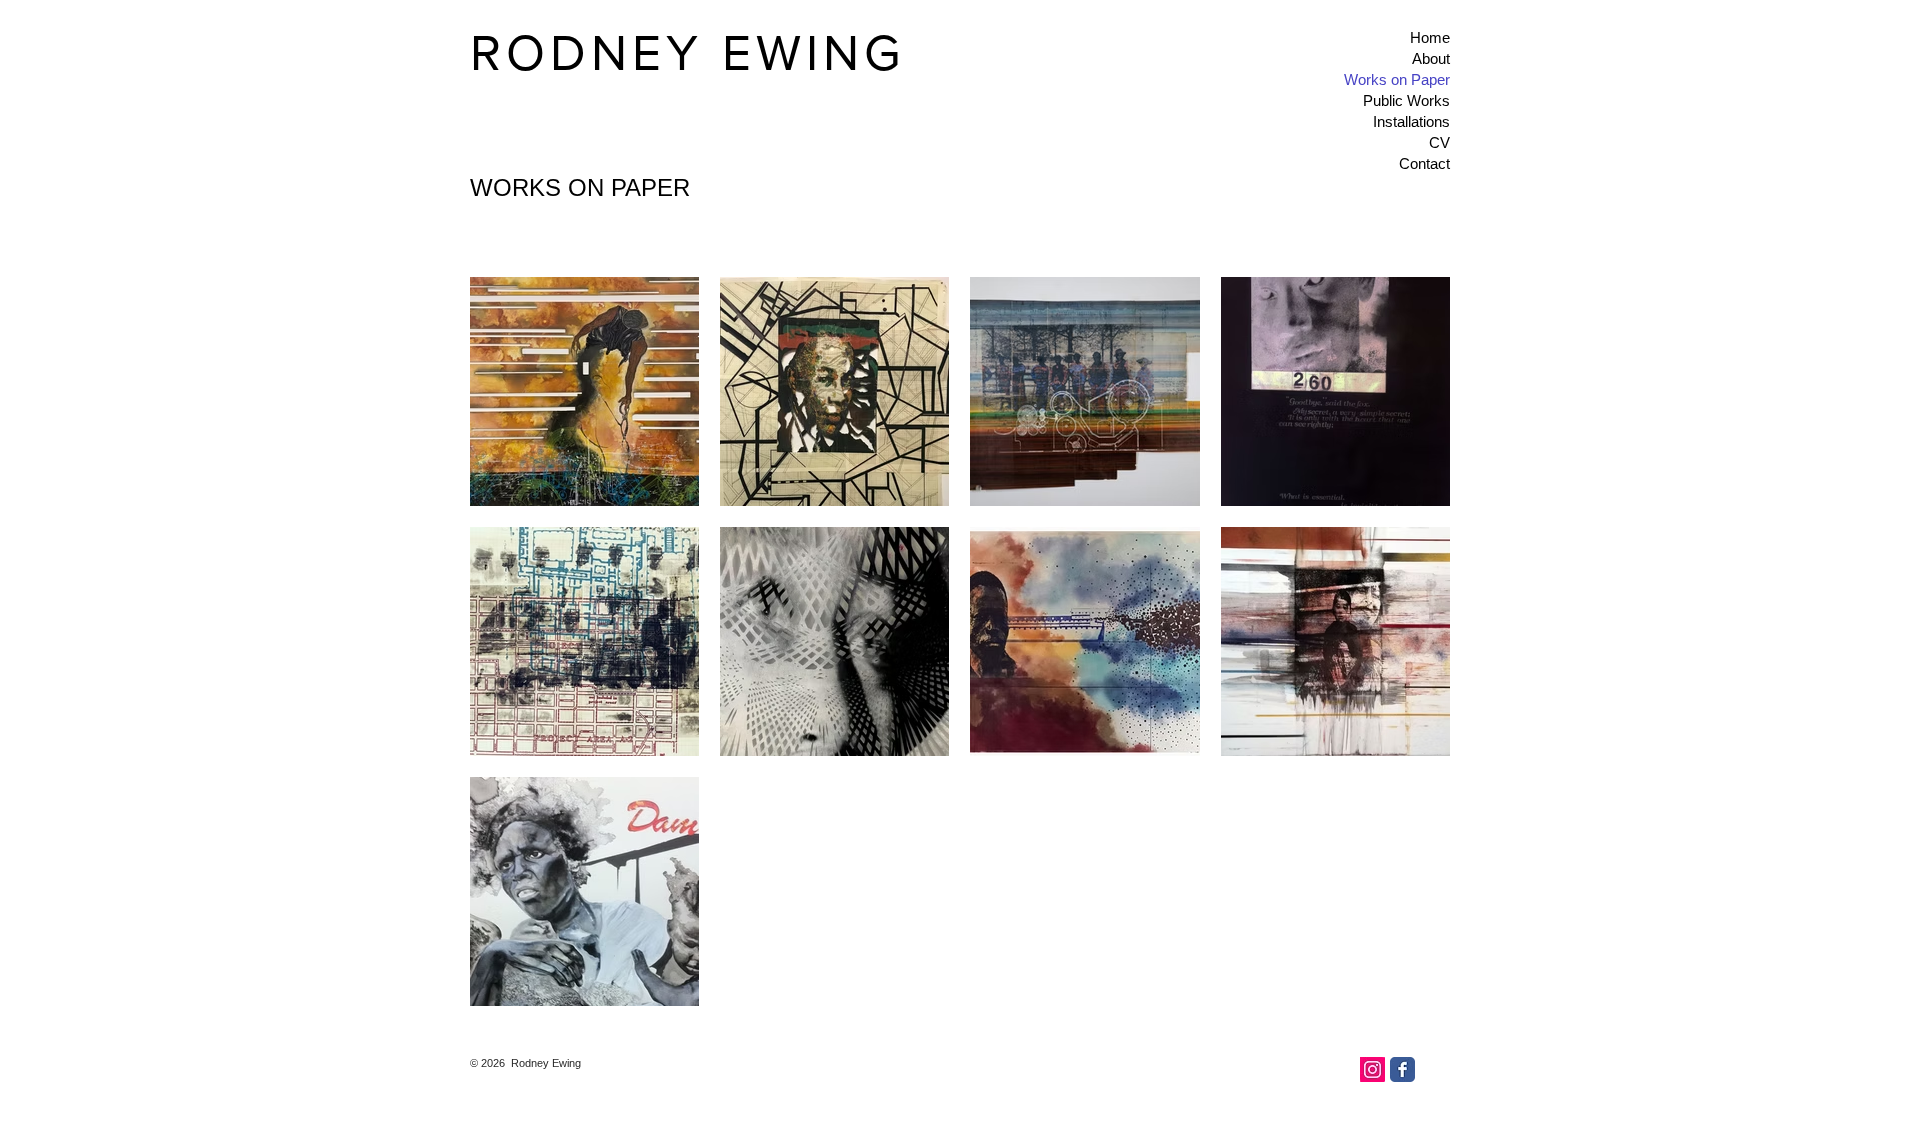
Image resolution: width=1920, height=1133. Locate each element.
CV (1439, 142)
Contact (1424, 163)
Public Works (1406, 100)
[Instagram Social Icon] (1372, 1069)
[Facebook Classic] (1402, 1069)
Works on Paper (1397, 79)
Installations (1411, 121)
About (1431, 58)
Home (1430, 37)
